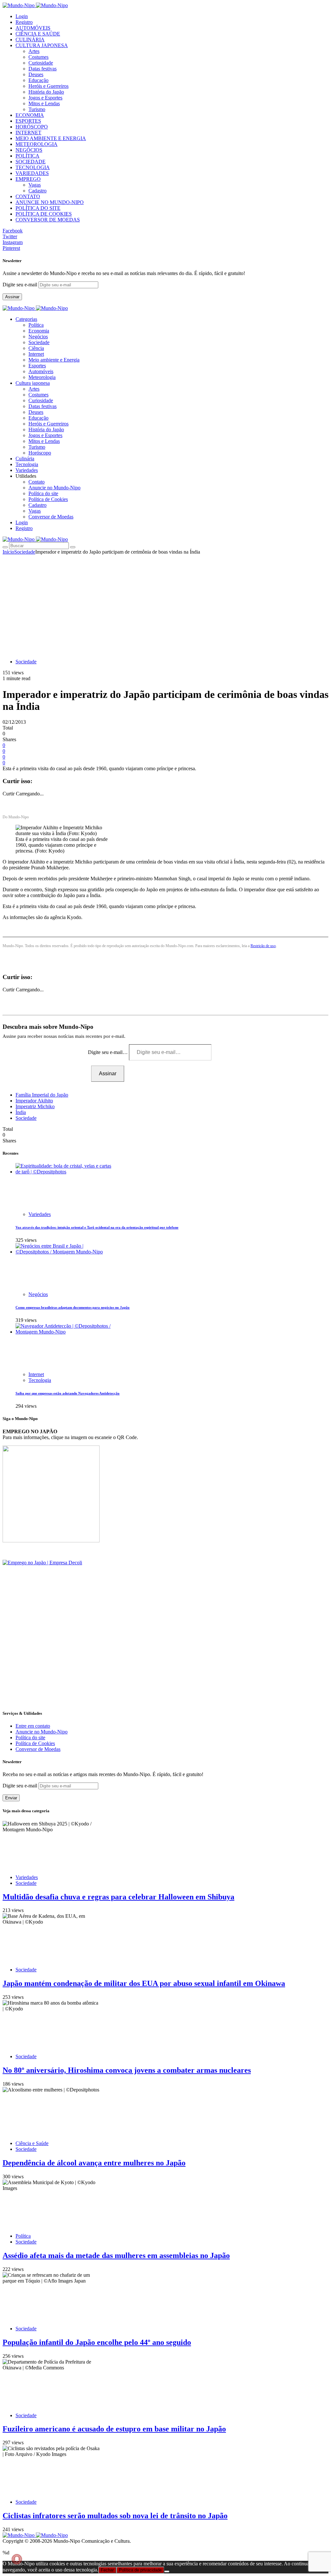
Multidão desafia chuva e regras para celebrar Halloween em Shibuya (118, 1897)
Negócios (38, 337)
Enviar (11, 1798)
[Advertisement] (165, 603)
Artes (34, 51)
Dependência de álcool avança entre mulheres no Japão (94, 2163)
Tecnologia (40, 1380)
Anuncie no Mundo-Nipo (54, 488)
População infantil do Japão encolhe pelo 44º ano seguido (97, 2342)
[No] (167, 2571)
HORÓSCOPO (32, 127)
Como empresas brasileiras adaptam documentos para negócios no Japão (73, 1307)
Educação (38, 80)
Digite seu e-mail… (108, 1052)
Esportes (37, 366)
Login (22, 16)
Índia (21, 1112)
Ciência (36, 348)
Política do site (43, 493)
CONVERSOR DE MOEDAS (48, 220)
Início (8, 552)
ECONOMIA (30, 115)
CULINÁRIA (30, 40)
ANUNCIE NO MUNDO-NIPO (50, 202)
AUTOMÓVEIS (33, 28)
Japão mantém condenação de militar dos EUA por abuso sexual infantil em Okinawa (144, 1983)
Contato (37, 482)
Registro (24, 22)
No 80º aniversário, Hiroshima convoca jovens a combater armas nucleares (127, 2070)
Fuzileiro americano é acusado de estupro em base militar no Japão (114, 2429)
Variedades (40, 1214)
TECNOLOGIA (33, 167)
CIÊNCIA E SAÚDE (38, 34)
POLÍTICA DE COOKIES (44, 214)
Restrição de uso (263, 946)
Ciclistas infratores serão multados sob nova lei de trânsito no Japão (115, 2516)
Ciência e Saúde (32, 2143)
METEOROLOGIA (37, 144)
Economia (39, 331)
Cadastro (37, 191)
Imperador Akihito (34, 1101)
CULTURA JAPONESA (42, 45)
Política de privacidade (140, 2570)
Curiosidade (41, 63)
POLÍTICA (27, 156)
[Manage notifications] (17, 2559)
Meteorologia (42, 377)
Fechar (107, 2570)
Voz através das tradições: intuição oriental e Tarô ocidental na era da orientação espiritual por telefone (97, 1227)
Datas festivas (43, 69)
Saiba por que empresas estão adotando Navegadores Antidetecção (68, 1393)
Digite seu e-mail (21, 285)
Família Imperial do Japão (42, 1095)
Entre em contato (33, 1726)
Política (36, 325)
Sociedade (39, 342)
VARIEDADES (32, 173)
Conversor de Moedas (51, 517)
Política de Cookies (48, 499)
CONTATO (28, 196)
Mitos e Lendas (44, 103)
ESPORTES (28, 121)
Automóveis (41, 371)
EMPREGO (28, 179)
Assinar (12, 297)
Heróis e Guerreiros (48, 86)
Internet (36, 354)
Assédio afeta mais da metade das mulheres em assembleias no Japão (116, 2255)
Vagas (35, 185)
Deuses (36, 74)
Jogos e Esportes (45, 98)
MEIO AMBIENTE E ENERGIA (51, 138)
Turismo (37, 109)
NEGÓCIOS (29, 150)
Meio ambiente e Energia (54, 360)
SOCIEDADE (31, 162)
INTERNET (28, 133)
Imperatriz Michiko (35, 1106)
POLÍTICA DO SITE (38, 208)
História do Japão (46, 92)
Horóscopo (40, 453)
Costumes (38, 57)
